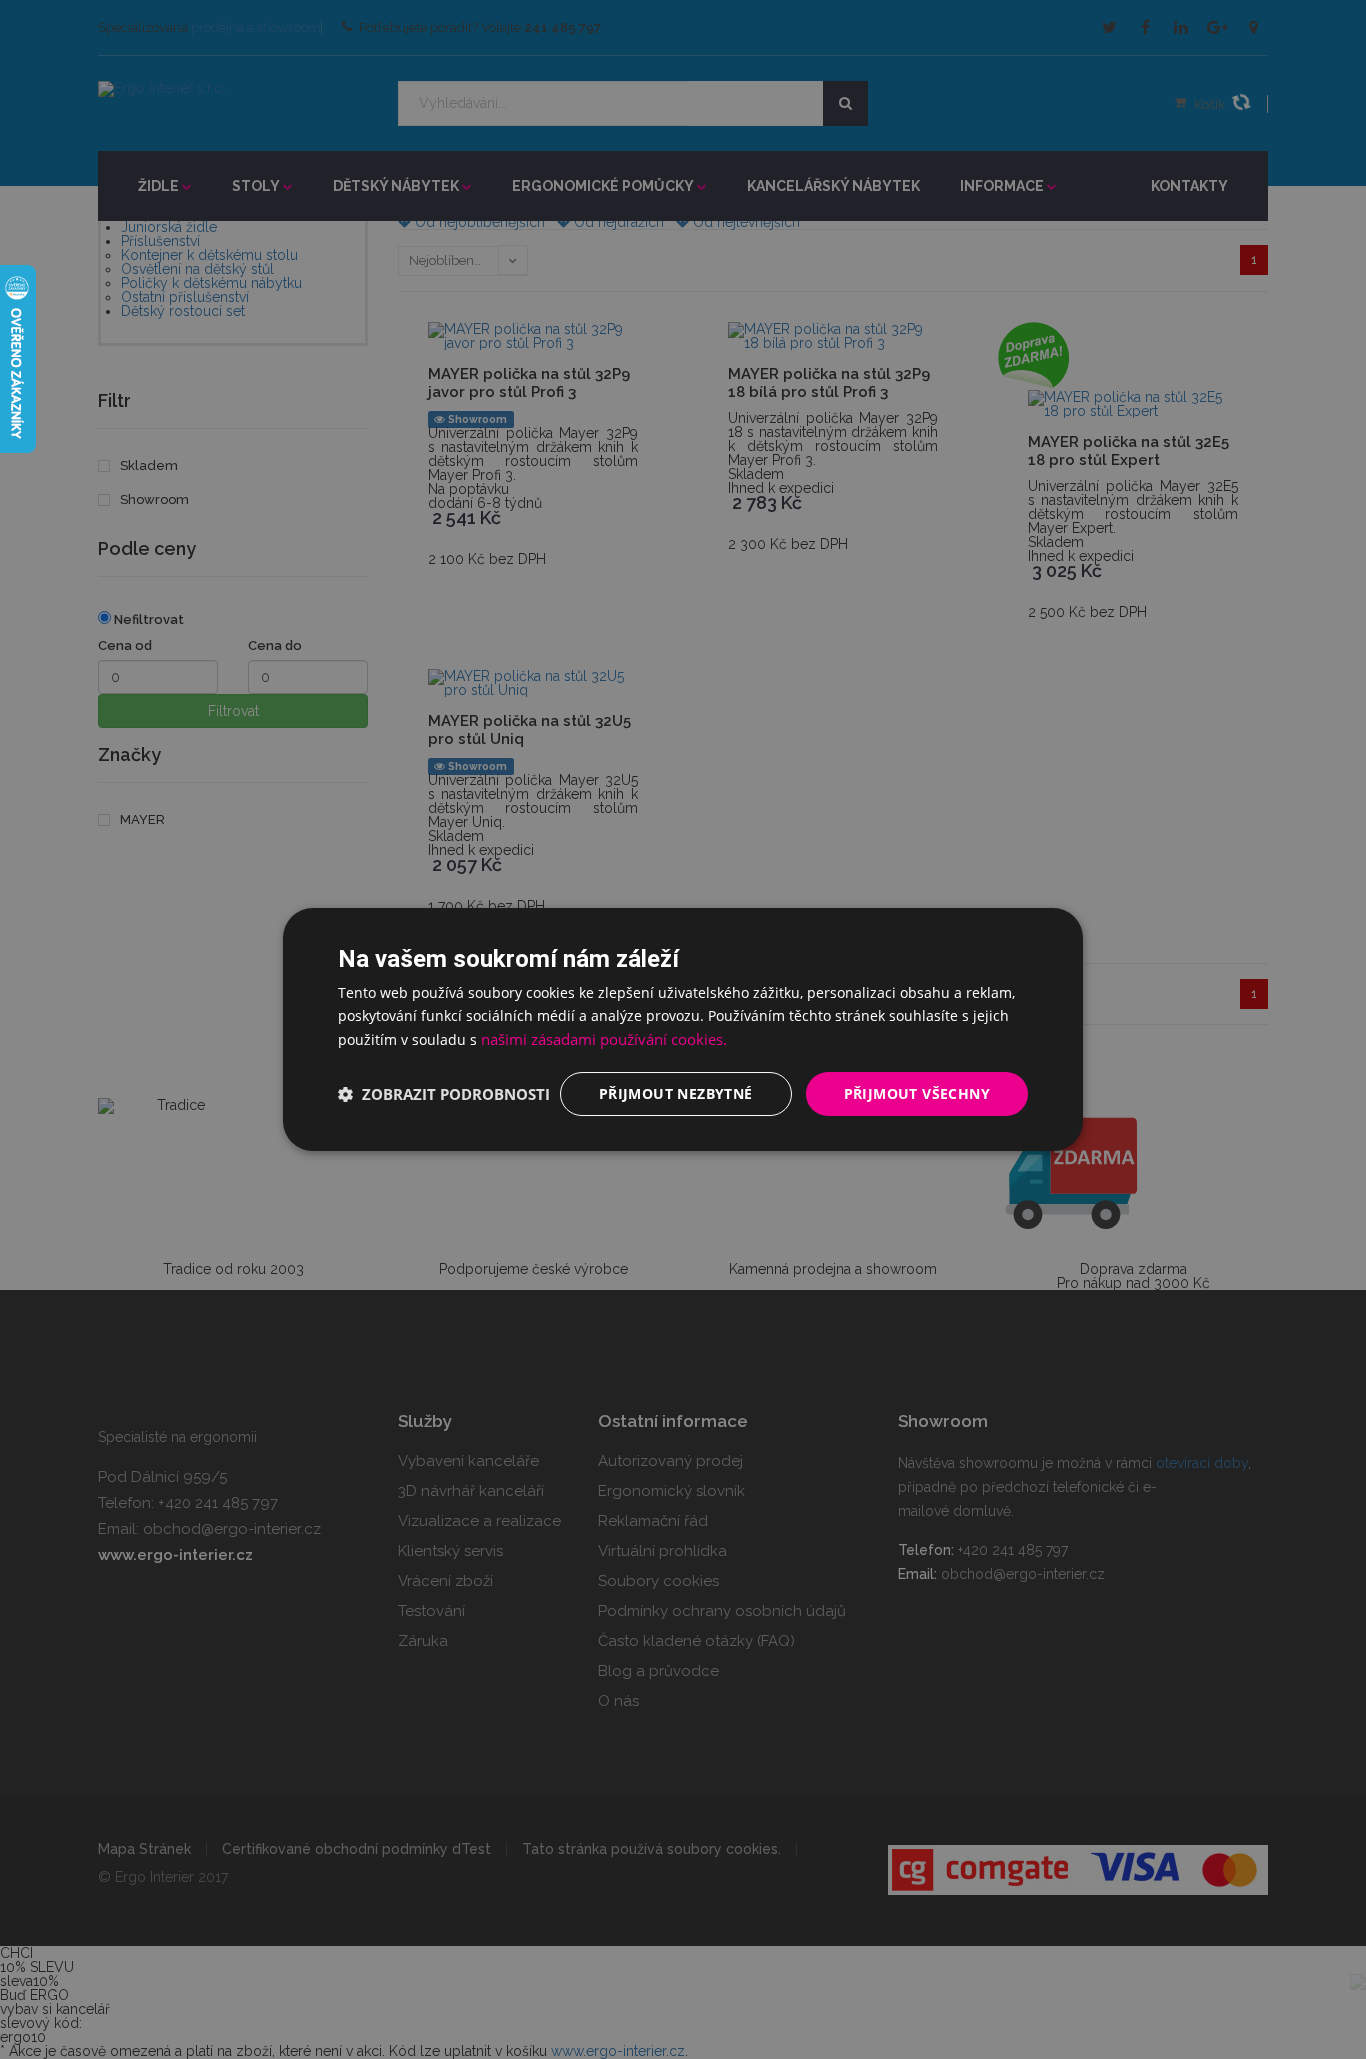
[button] (444, 1094)
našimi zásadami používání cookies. (604, 1039)
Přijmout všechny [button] (917, 1093)
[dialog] (683, 1029)
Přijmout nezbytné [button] (676, 1093)
